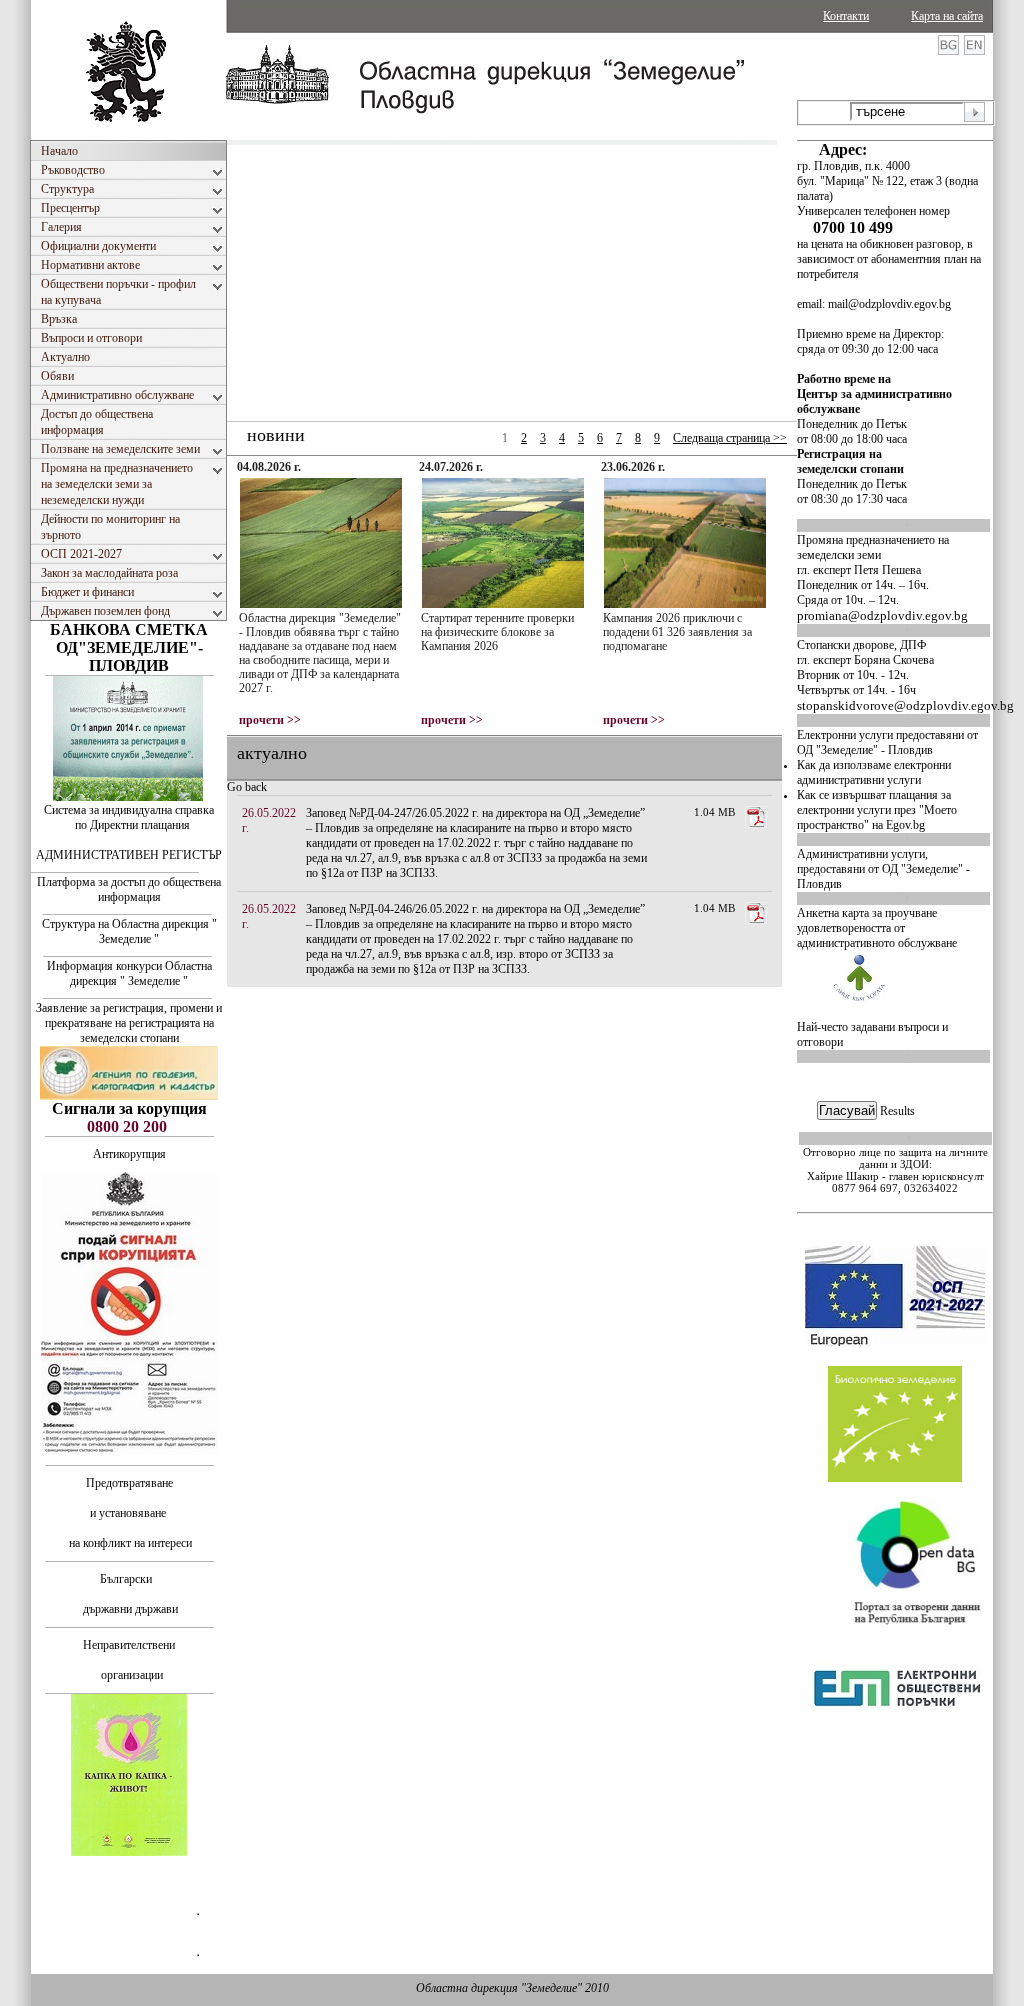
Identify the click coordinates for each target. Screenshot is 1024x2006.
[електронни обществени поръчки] (897, 1762)
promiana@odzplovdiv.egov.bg (882, 615)
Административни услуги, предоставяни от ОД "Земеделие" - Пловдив (883, 869)
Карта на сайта (947, 16)
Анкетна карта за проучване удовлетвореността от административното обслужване (877, 928)
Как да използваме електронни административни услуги (874, 772)
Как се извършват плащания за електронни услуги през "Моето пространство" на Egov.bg (877, 810)
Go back (247, 787)
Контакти (846, 16)
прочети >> (270, 720)
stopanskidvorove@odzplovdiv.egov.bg (905, 705)
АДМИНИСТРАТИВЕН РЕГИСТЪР (129, 855)
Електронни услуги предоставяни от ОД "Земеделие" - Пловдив (887, 742)
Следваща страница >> (730, 438)
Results (897, 1111)
